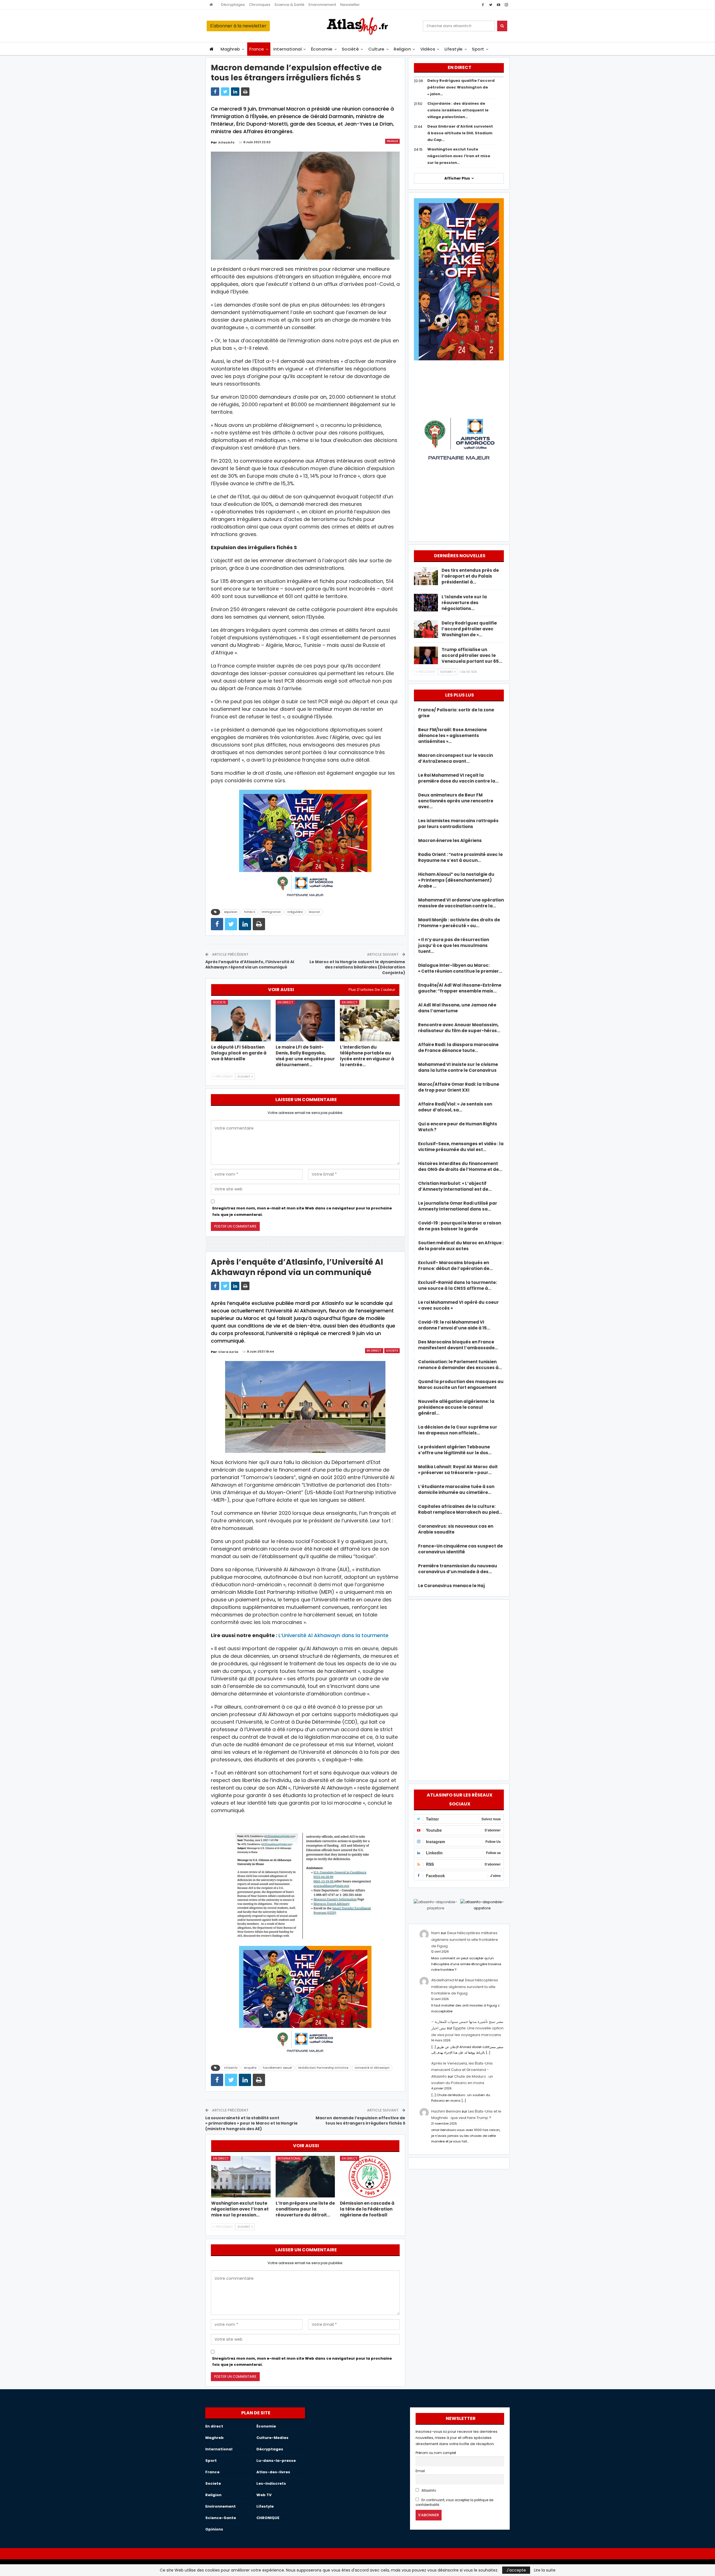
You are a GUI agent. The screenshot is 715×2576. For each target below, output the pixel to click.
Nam (436, 1933)
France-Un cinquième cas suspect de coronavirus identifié (460, 1549)
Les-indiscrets (271, 2483)
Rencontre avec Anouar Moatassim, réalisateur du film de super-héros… (459, 1028)
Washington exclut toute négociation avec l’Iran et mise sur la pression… (459, 156)
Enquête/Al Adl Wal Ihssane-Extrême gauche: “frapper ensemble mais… (460, 988)
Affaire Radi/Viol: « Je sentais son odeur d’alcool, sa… (455, 1107)
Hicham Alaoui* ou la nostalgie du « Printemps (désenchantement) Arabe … (456, 880)
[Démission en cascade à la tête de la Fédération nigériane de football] (370, 2177)
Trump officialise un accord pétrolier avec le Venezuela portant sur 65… (472, 655)
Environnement (322, 5)
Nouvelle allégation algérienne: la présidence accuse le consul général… (456, 1407)
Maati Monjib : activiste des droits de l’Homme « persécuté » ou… (459, 923)
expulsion (231, 912)
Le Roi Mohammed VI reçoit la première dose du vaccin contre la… (458, 778)
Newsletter (350, 5)
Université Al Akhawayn (372, 2068)
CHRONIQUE (268, 2518)
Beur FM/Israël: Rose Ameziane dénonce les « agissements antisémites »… (452, 736)
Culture (376, 49)
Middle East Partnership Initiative (323, 2068)
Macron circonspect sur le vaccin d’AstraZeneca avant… (456, 758)
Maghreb (230, 49)
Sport (478, 49)
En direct (285, 1002)
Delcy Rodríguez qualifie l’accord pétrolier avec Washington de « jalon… (461, 87)
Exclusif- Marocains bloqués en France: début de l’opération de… (455, 1266)
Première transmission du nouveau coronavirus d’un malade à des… (458, 1569)
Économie (322, 49)
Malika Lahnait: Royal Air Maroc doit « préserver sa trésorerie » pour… (458, 1470)
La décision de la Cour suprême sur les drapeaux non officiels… (458, 1430)
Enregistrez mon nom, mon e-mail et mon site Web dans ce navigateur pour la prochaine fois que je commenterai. (302, 1211)
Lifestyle (454, 49)
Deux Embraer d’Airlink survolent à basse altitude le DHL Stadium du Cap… (460, 133)
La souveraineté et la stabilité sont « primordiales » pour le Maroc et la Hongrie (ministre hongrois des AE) (252, 2123)
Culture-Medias (272, 2438)
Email (420, 2471)
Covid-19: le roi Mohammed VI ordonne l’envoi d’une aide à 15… (454, 1325)
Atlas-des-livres (273, 2472)
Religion (402, 49)
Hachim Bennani (446, 2111)
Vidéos (428, 49)
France (257, 49)
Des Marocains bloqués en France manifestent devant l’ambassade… (458, 1345)
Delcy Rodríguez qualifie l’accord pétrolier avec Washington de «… (469, 629)
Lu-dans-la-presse (276, 2461)
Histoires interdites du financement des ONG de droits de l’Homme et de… (460, 1166)
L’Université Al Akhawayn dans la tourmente (333, 1635)
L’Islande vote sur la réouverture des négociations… (464, 603)
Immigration (271, 912)
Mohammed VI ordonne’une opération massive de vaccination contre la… (461, 903)
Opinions (214, 2529)
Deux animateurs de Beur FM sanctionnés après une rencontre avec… (456, 801)
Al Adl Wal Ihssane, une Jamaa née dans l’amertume (457, 1008)
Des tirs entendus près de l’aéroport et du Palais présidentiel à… (470, 576)
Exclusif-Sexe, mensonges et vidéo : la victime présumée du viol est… (461, 1147)
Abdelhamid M (445, 1980)
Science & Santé (289, 5)
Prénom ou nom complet (436, 2453)
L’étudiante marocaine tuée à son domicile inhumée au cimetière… (456, 1489)
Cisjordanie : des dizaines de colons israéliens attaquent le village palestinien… (458, 110)
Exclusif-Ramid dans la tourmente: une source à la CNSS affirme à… (457, 1285)
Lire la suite (545, 2570)
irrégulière (295, 912)
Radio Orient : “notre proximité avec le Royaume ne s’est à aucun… (460, 857)
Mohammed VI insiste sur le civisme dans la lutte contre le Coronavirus (458, 1067)
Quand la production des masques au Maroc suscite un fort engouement (461, 1384)
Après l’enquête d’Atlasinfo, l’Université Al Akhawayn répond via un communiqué (250, 965)
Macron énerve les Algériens (450, 840)
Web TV (264, 2495)
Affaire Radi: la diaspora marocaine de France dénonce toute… (458, 1047)
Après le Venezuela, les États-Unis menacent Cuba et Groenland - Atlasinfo (462, 2070)
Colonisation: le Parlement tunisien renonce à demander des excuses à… (460, 1365)
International (288, 49)
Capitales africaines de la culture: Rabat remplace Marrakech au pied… (460, 1509)
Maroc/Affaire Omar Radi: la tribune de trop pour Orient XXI (459, 1087)
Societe (220, 1002)
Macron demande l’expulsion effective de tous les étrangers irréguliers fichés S (360, 2121)
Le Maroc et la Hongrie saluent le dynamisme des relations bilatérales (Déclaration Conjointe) (357, 967)
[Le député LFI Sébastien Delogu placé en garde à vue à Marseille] (241, 1021)
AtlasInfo (428, 2491)
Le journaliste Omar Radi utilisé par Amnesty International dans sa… (458, 1206)
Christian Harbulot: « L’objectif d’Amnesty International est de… (455, 1186)
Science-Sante (221, 2518)
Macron (314, 912)
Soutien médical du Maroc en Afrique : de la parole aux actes (461, 1246)
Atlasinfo (231, 2068)
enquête (250, 2068)
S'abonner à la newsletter (238, 26)
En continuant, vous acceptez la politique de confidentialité (454, 2502)
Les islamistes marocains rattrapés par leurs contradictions (458, 824)
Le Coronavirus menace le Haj (451, 1586)
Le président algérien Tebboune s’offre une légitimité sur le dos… (455, 1450)
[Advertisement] (459, 1689)
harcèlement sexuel (277, 2068)
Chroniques (260, 5)
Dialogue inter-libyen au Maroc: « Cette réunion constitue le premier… (460, 968)
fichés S (250, 912)
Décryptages (233, 5)
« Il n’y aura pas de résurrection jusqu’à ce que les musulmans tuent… (454, 945)
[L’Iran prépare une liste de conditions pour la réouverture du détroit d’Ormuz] (305, 2177)
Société (350, 49)
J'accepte (516, 2570)
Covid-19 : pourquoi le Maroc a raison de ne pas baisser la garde (460, 1226)
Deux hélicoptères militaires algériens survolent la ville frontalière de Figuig (465, 1939)
